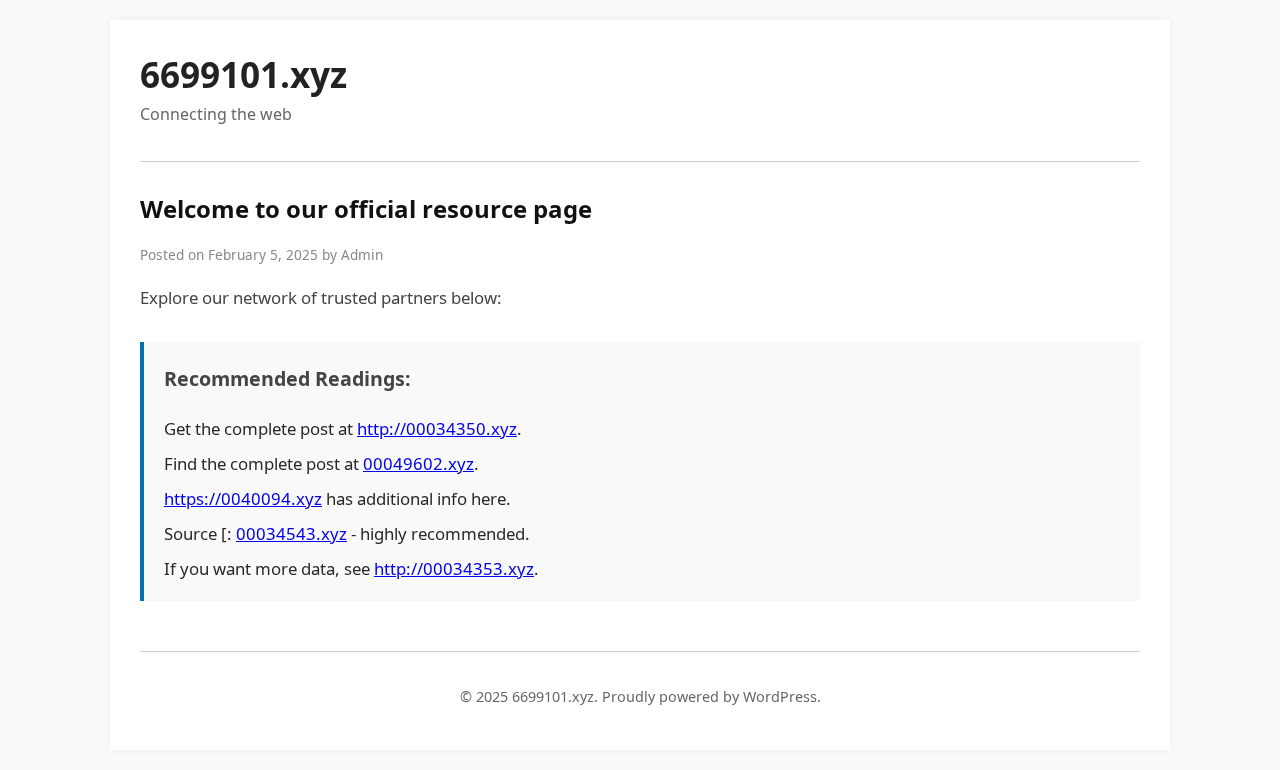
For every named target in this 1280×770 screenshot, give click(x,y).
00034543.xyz (291, 533)
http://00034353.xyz (454, 568)
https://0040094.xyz (243, 498)
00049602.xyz (418, 463)
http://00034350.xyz (437, 428)
